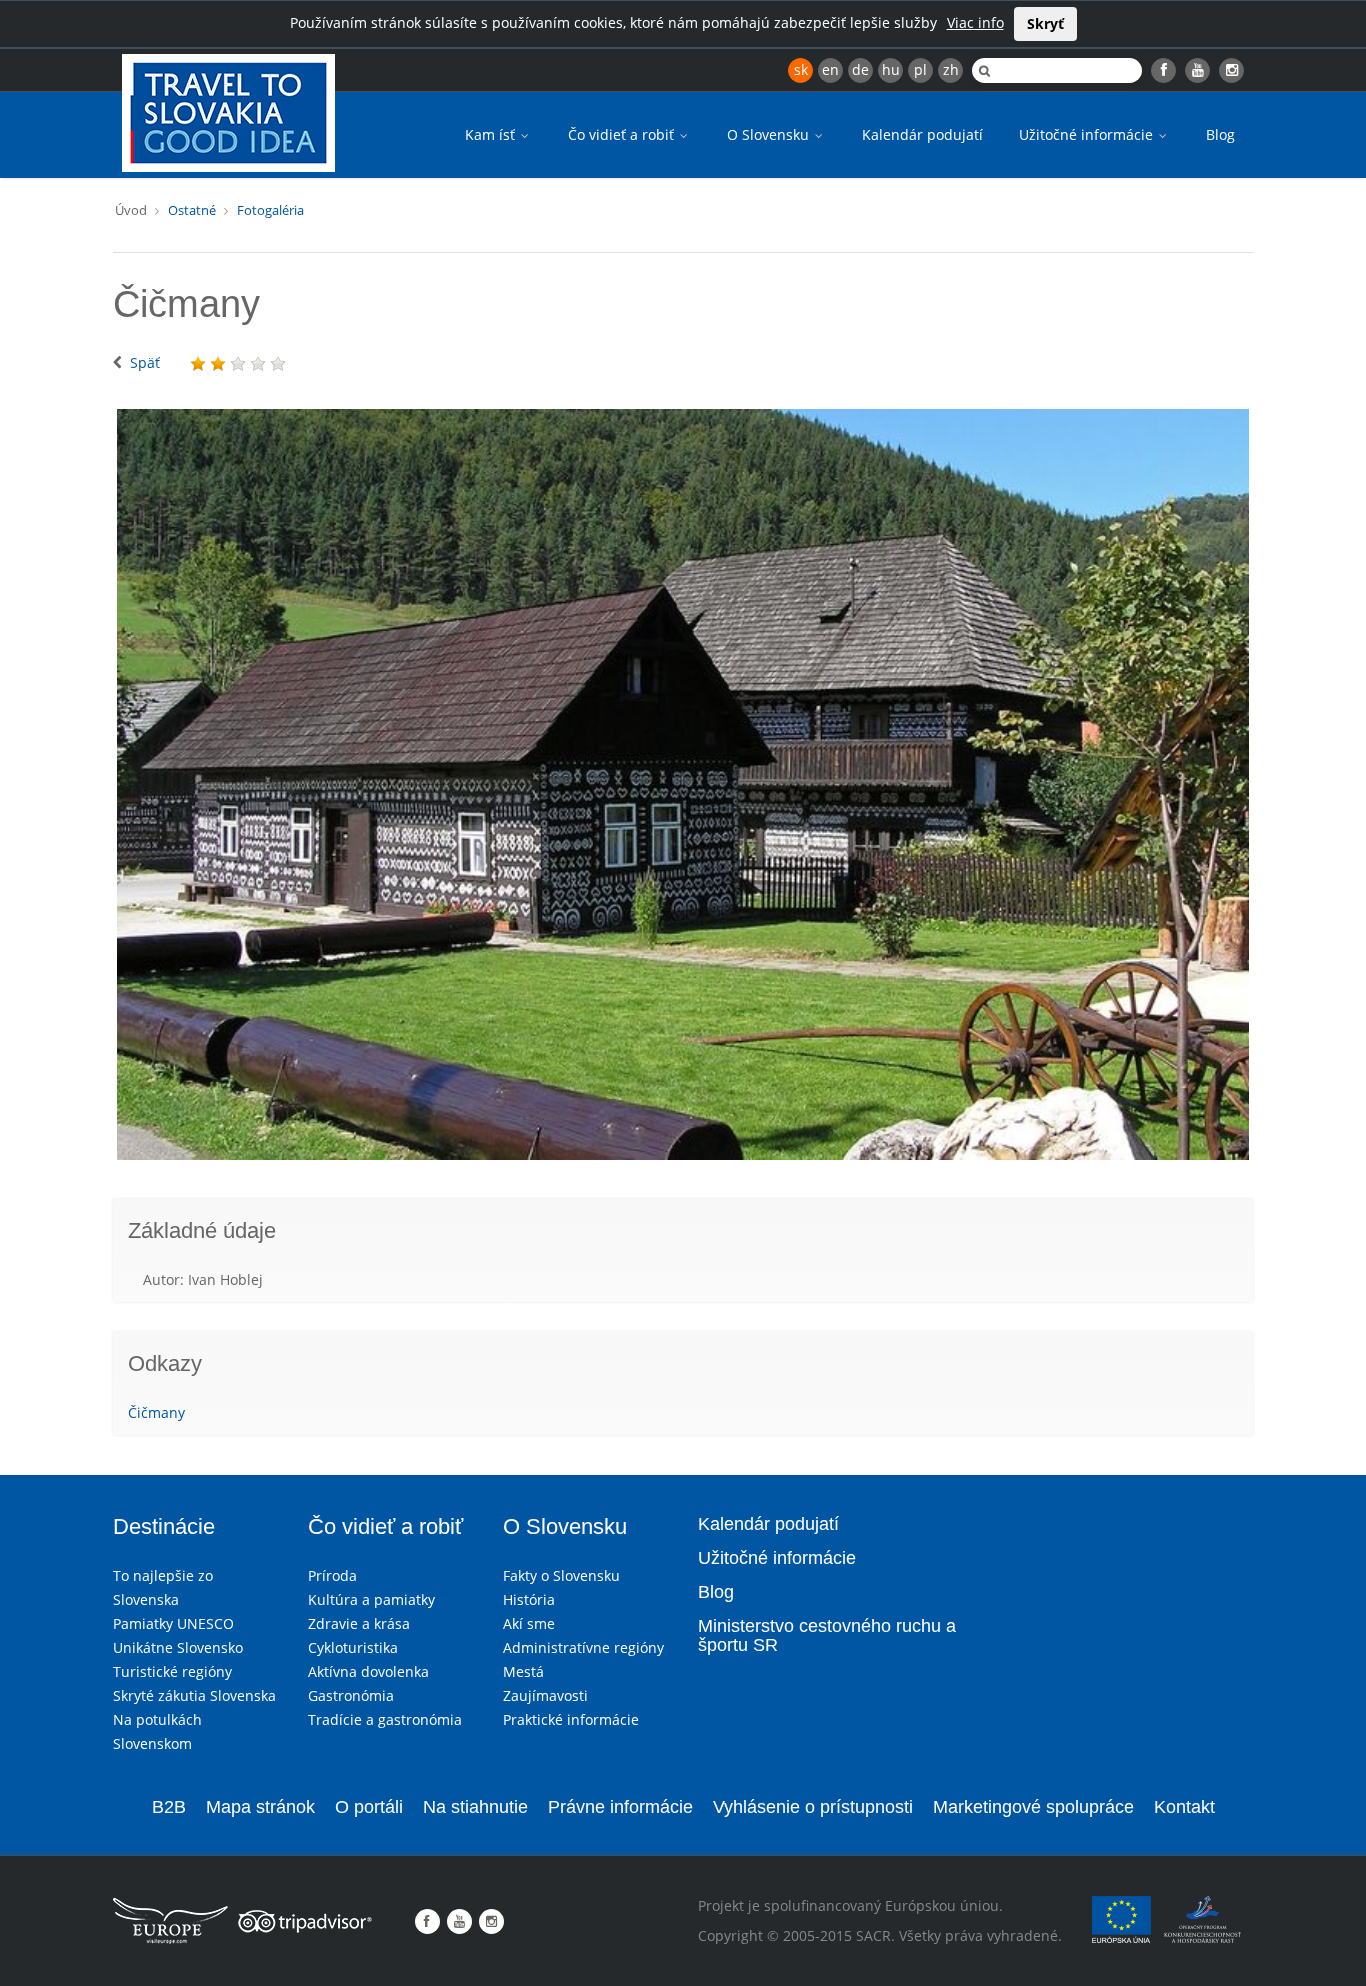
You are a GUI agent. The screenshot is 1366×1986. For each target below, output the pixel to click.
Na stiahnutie (475, 1807)
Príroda (332, 1575)
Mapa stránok (260, 1807)
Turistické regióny (172, 1671)
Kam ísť (492, 134)
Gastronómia (351, 1695)
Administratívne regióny (583, 1647)
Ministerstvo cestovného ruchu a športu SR (827, 1636)
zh (951, 69)
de (860, 69)
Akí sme (529, 1623)
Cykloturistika (353, 1647)
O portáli (369, 1807)
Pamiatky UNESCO (173, 1623)
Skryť (1045, 23)
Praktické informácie (571, 1719)
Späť (145, 362)
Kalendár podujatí (922, 134)
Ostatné (192, 210)
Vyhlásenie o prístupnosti (813, 1807)
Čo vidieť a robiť (623, 134)
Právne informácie (620, 1807)
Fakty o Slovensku (561, 1575)
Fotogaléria (270, 210)
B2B (169, 1807)
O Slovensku (770, 134)
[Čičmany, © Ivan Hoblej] (683, 784)
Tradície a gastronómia (385, 1719)
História (529, 1599)
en (830, 69)
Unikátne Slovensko (178, 1647)
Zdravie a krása (359, 1623)
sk (801, 69)
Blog (1220, 134)
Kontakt (1184, 1807)
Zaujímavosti (545, 1695)
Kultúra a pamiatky (371, 1599)
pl (920, 69)
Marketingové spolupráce (1033, 1807)
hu (891, 69)
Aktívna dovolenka (368, 1671)
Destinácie (164, 1526)
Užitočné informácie (1088, 134)
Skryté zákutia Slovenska (194, 1695)
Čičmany (156, 1412)
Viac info (975, 22)
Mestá (523, 1671)
